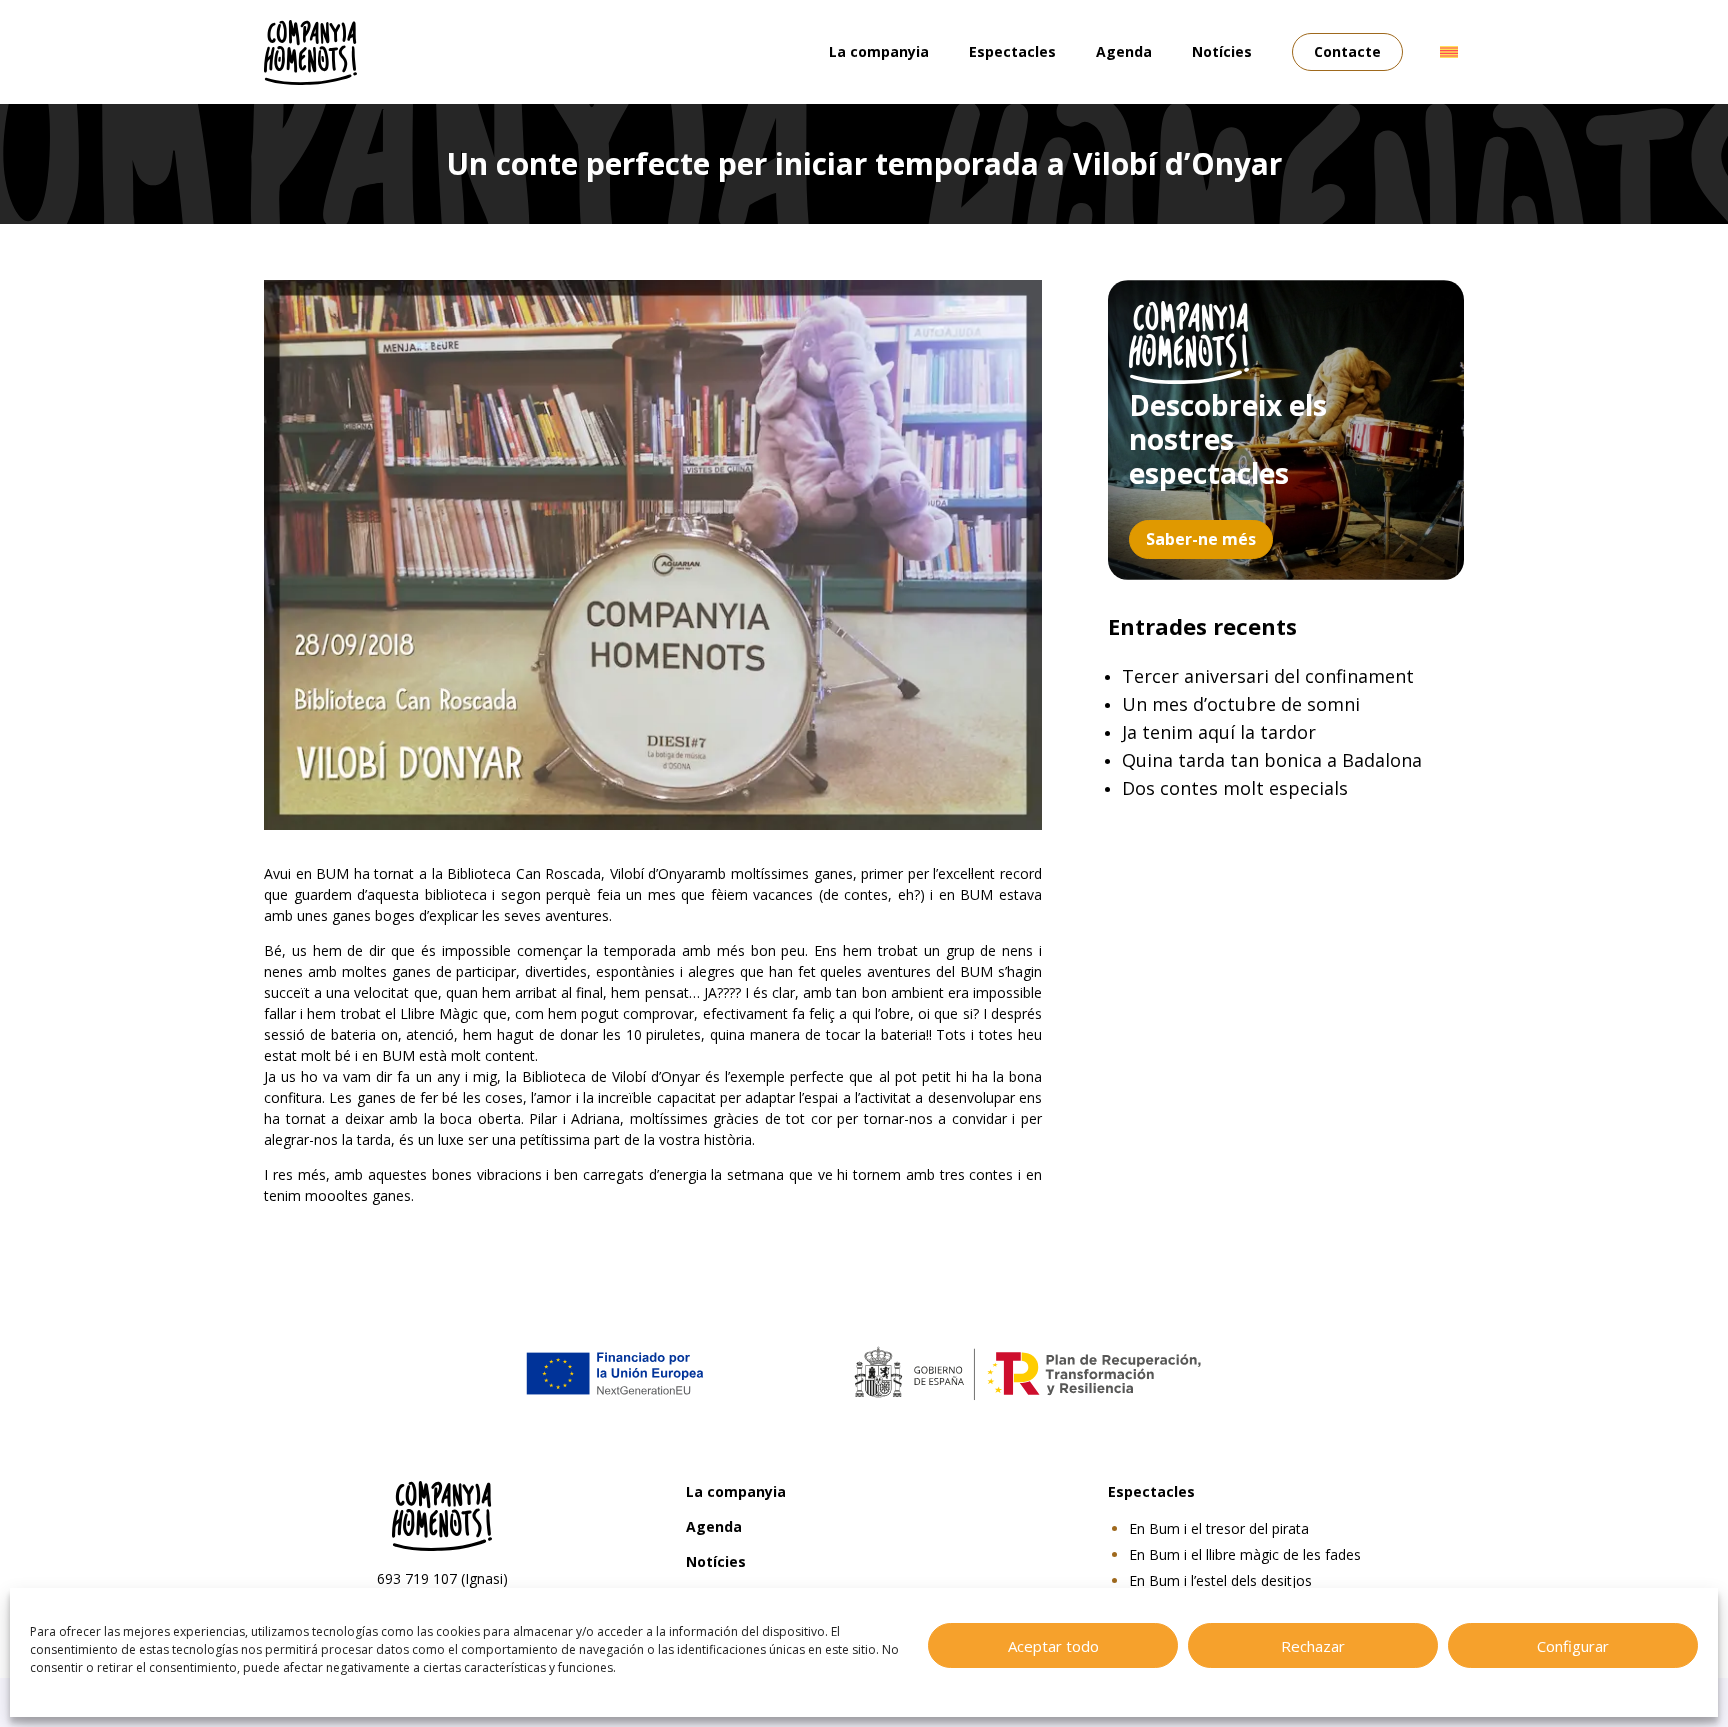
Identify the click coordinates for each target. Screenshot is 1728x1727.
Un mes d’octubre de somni (1241, 704)
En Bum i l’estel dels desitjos (1220, 1580)
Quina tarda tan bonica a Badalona (1272, 760)
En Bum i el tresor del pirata (1219, 1528)
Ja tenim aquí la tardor (1219, 732)
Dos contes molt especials (1235, 788)
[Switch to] (1449, 52)
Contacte (1347, 51)
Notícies (1222, 51)
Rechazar (1313, 1646)
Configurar (1573, 1646)
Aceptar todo (1053, 1646)
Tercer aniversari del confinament (1268, 676)
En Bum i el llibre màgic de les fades (1245, 1554)
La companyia (879, 51)
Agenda (1124, 51)
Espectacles (1012, 51)
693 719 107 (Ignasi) (442, 1578)
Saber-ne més (1201, 539)
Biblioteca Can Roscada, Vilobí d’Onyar (572, 873)
